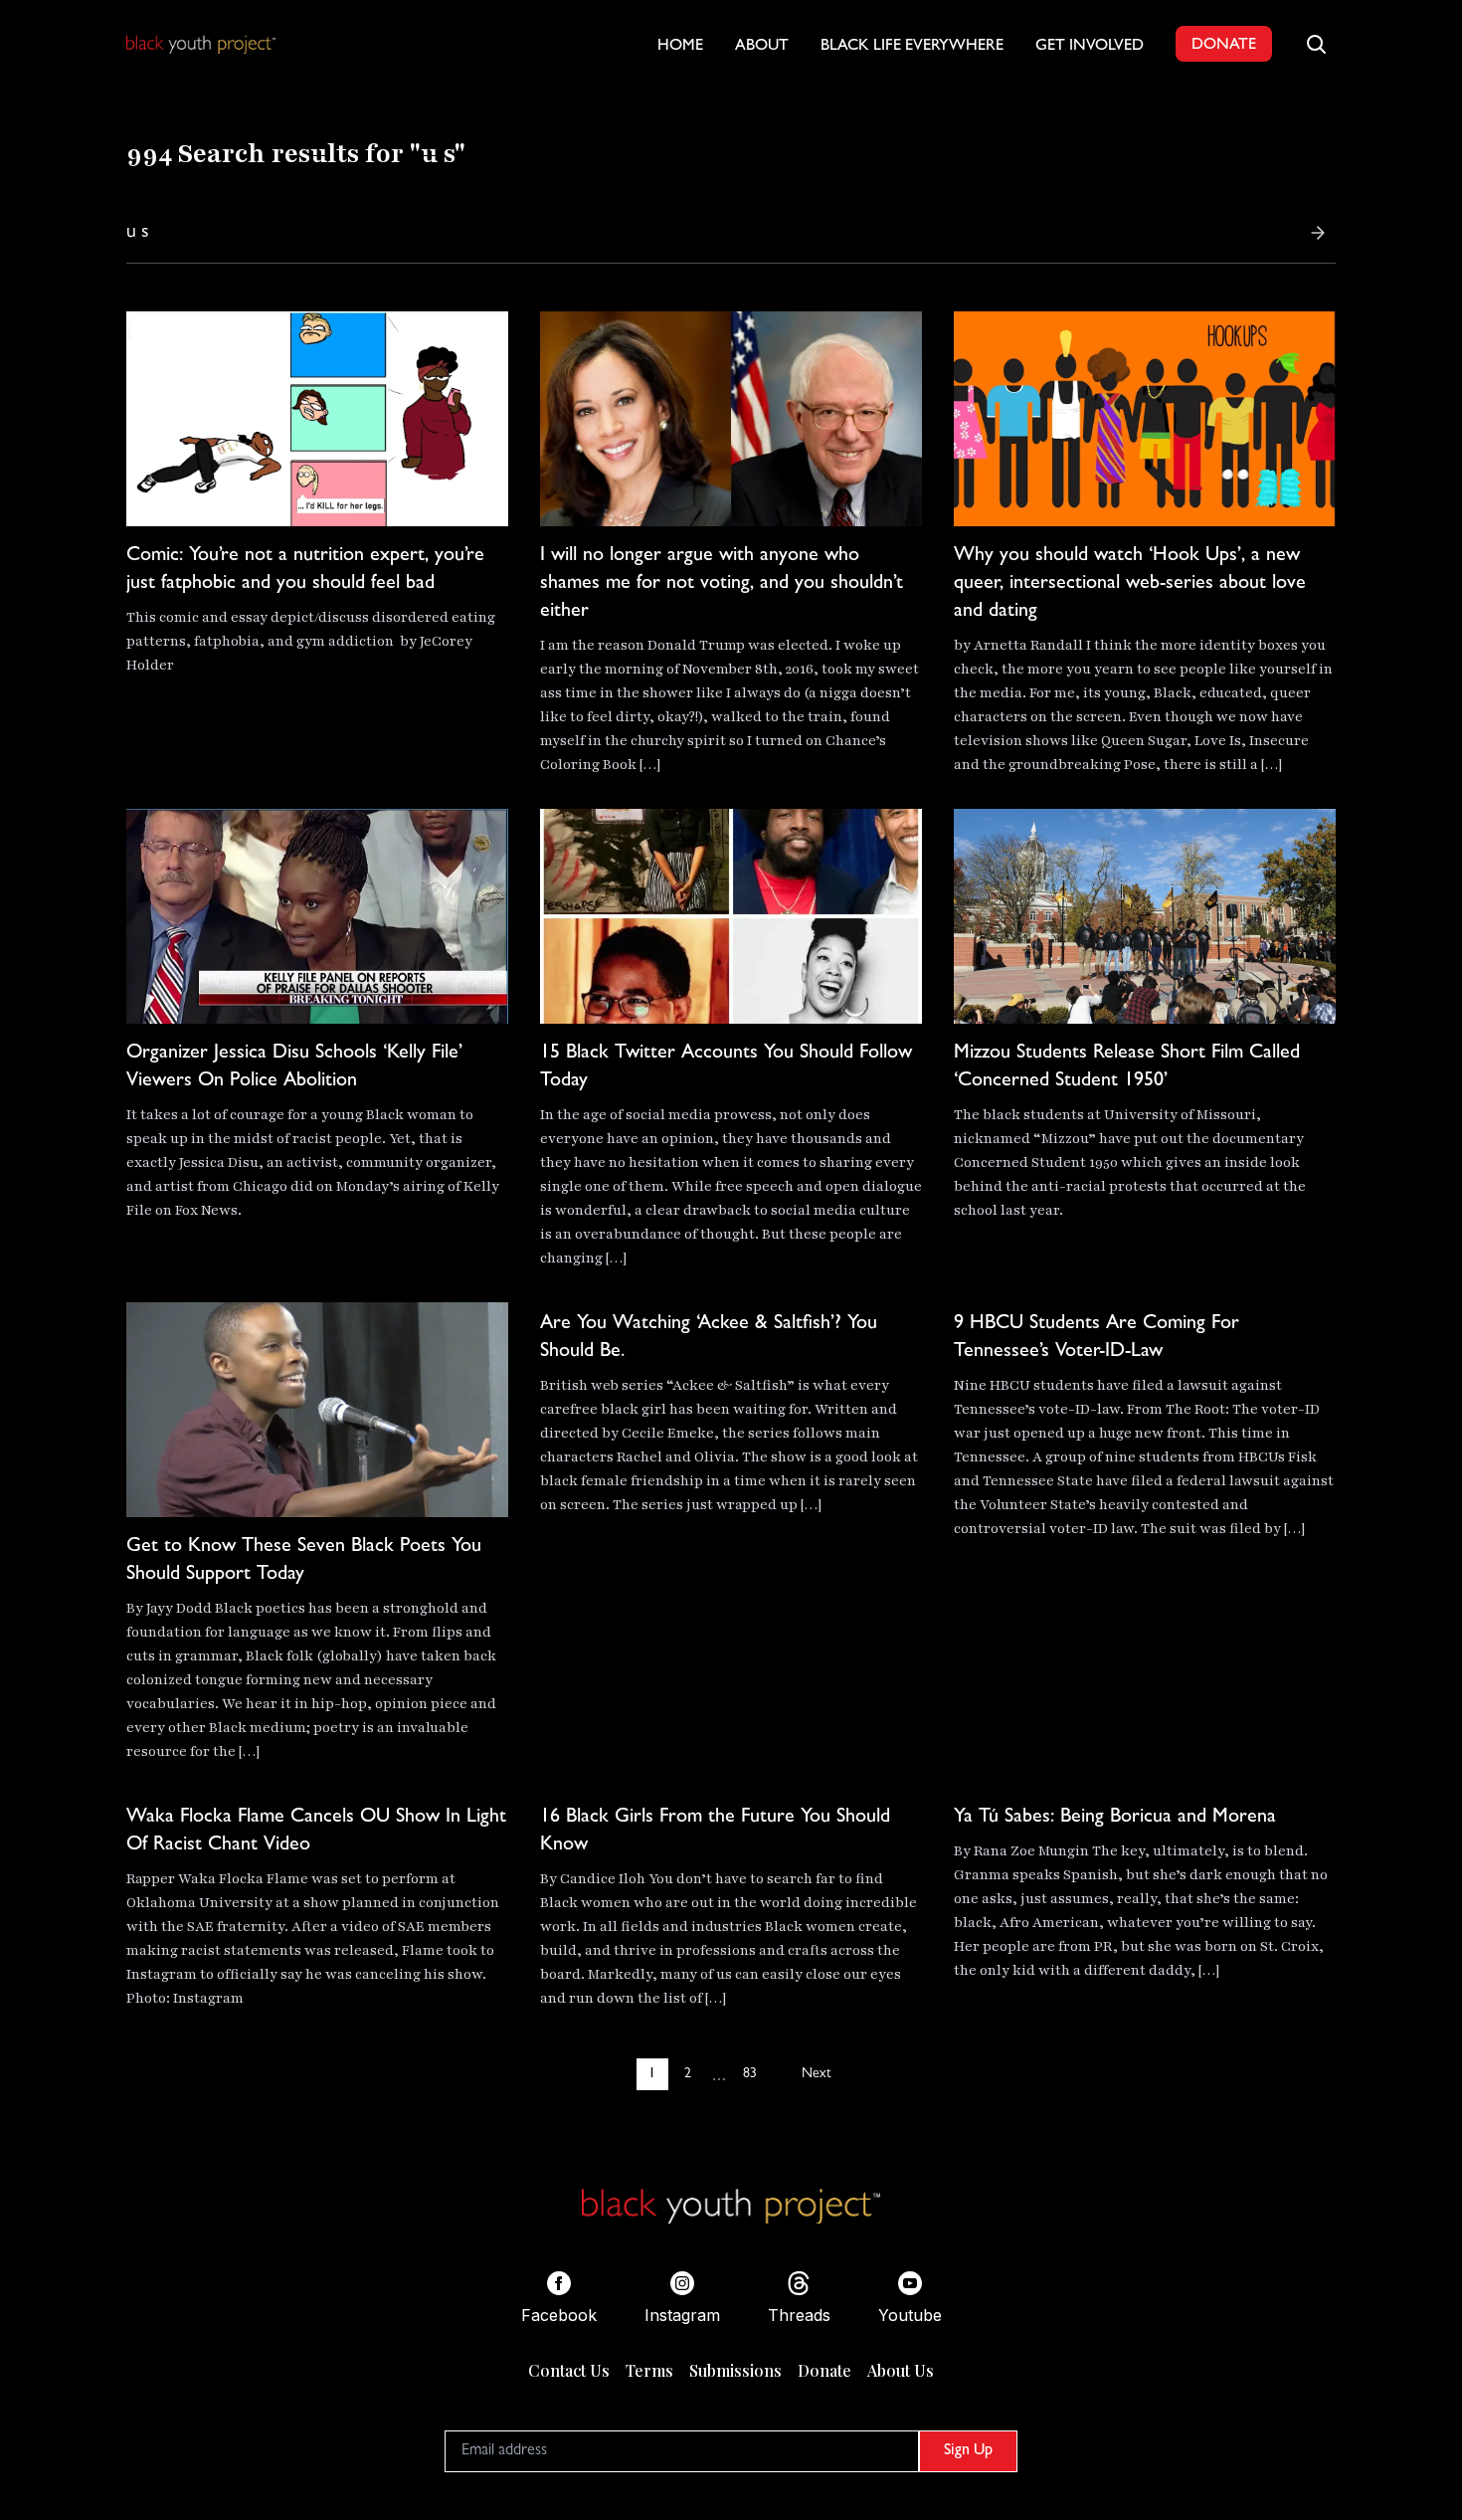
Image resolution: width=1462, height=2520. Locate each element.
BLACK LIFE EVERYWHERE (912, 47)
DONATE (1224, 46)
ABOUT (762, 47)
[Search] (1318, 233)
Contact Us (569, 2370)
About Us (901, 2370)
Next (816, 2074)
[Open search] (1316, 44)
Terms (649, 2370)
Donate (824, 2370)
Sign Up (968, 2451)
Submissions (735, 2370)
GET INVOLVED (1090, 47)
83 (750, 2074)
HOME (680, 47)
